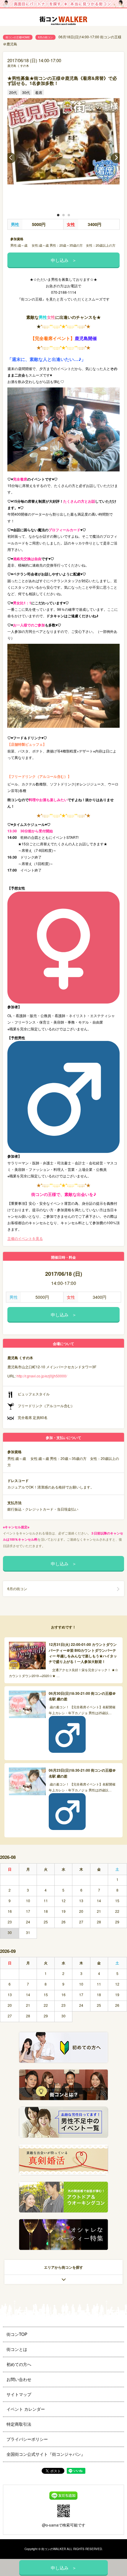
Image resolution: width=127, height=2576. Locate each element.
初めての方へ (19, 2364)
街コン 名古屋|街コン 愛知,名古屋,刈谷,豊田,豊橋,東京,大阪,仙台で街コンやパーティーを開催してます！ (63, 22)
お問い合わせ (19, 2379)
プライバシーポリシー (27, 2439)
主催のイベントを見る (25, 1238)
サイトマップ (19, 2394)
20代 (13, 92)
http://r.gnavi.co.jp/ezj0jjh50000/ (42, 1376)
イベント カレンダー (26, 2409)
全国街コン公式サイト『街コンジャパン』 (46, 2454)
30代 (26, 92)
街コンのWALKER (54, 2549)
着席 (39, 92)
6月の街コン (45, 37)
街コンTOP (17, 2334)
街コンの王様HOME (18, 37)
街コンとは (17, 2349)
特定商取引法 (19, 2424)
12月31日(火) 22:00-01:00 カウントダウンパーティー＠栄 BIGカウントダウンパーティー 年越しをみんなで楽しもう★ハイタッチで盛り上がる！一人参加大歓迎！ (83, 1653)
